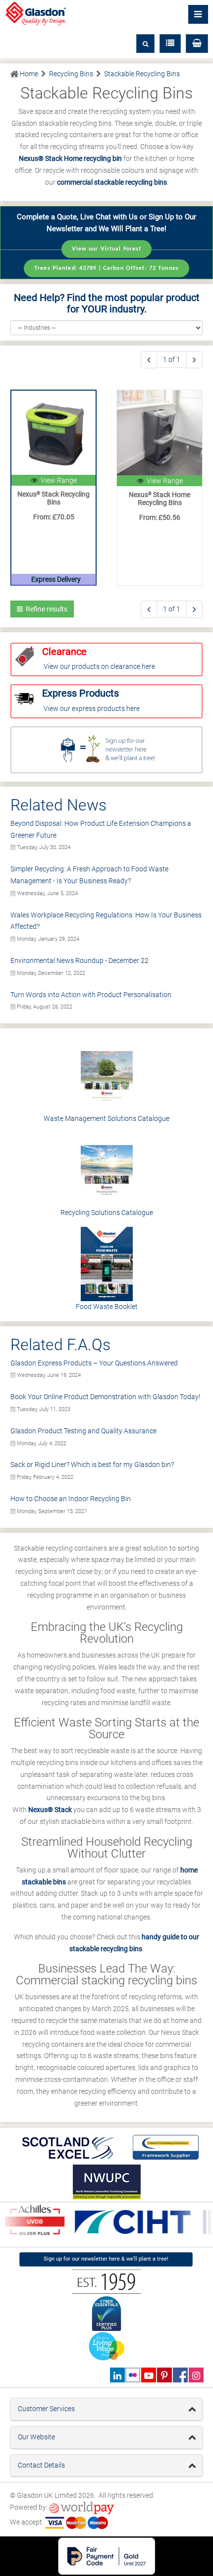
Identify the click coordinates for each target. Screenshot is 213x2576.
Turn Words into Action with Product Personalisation (91, 995)
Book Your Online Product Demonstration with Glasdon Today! (105, 1397)
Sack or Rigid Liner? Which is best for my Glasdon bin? (92, 1465)
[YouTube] (148, 2375)
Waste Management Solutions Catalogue (106, 1118)
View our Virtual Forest (107, 249)
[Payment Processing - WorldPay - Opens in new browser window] (81, 2507)
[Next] (194, 360)
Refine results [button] (45, 609)
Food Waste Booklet (107, 1307)
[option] (129, 2222)
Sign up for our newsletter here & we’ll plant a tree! (106, 2259)
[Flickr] (133, 2375)
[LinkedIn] (117, 2375)
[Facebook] (180, 2375)
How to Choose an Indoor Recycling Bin (71, 1499)
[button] (197, 44)
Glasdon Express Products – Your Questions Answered (94, 1363)
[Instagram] (196, 2375)
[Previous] (149, 360)
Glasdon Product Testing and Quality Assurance (83, 1431)
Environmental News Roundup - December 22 (80, 960)
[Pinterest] (164, 2375)
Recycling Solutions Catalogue (107, 1212)
